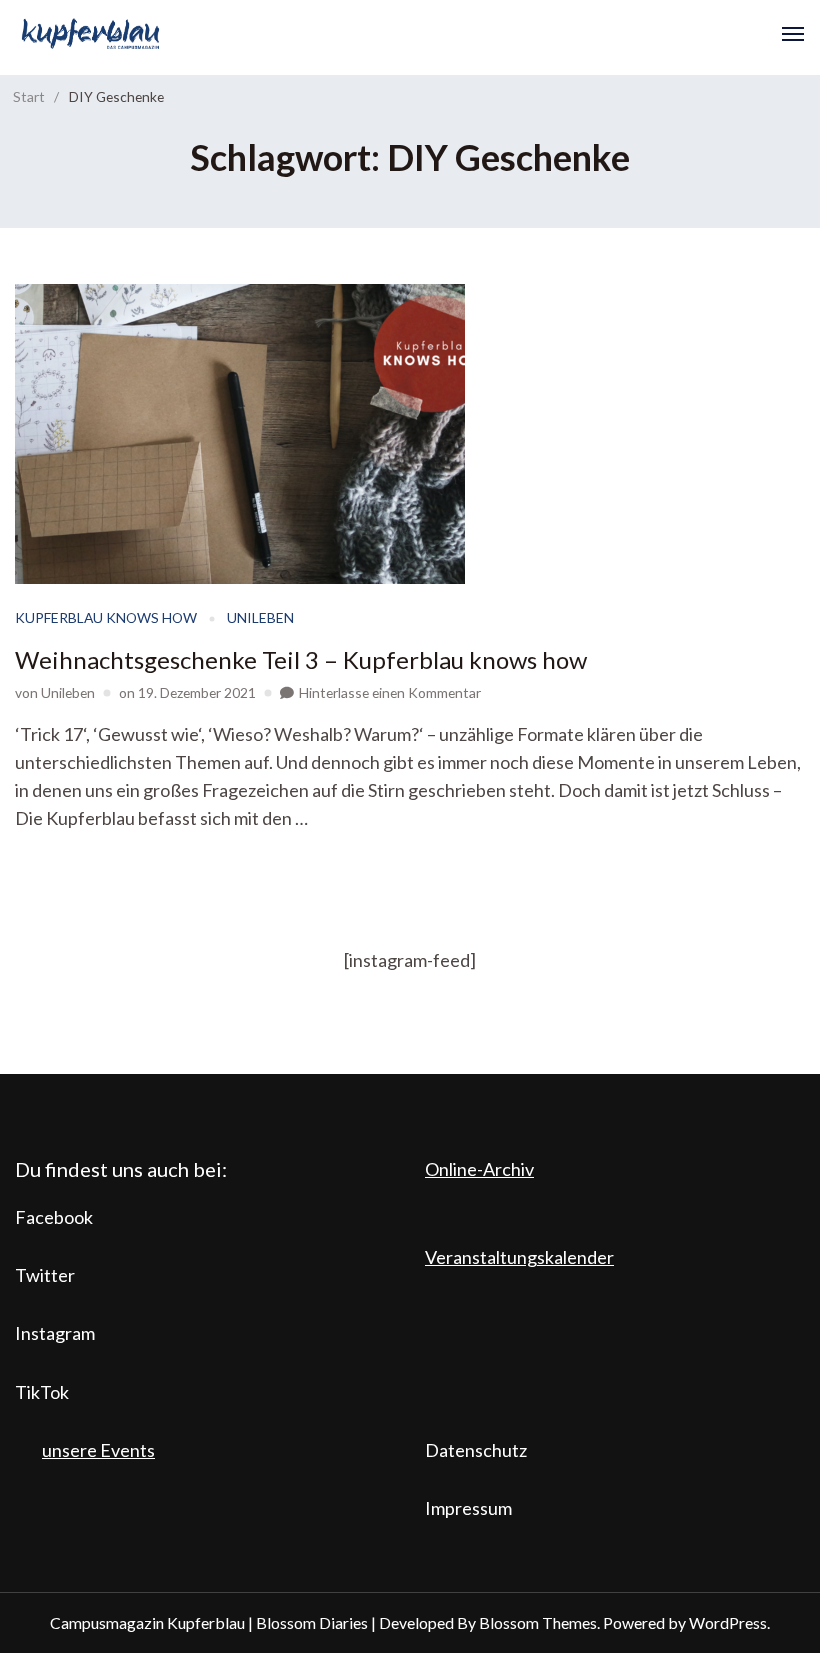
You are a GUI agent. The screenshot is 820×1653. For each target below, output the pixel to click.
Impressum (468, 1508)
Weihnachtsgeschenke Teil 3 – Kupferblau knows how (301, 659)
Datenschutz (476, 1450)
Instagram (55, 1333)
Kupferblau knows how (106, 617)
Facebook (54, 1217)
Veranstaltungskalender (519, 1257)
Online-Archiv (479, 1169)
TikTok (42, 1392)
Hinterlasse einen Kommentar (390, 692)
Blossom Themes (538, 1622)
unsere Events (98, 1450)
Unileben (260, 617)
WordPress (728, 1622)
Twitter (45, 1275)
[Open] (793, 34)
